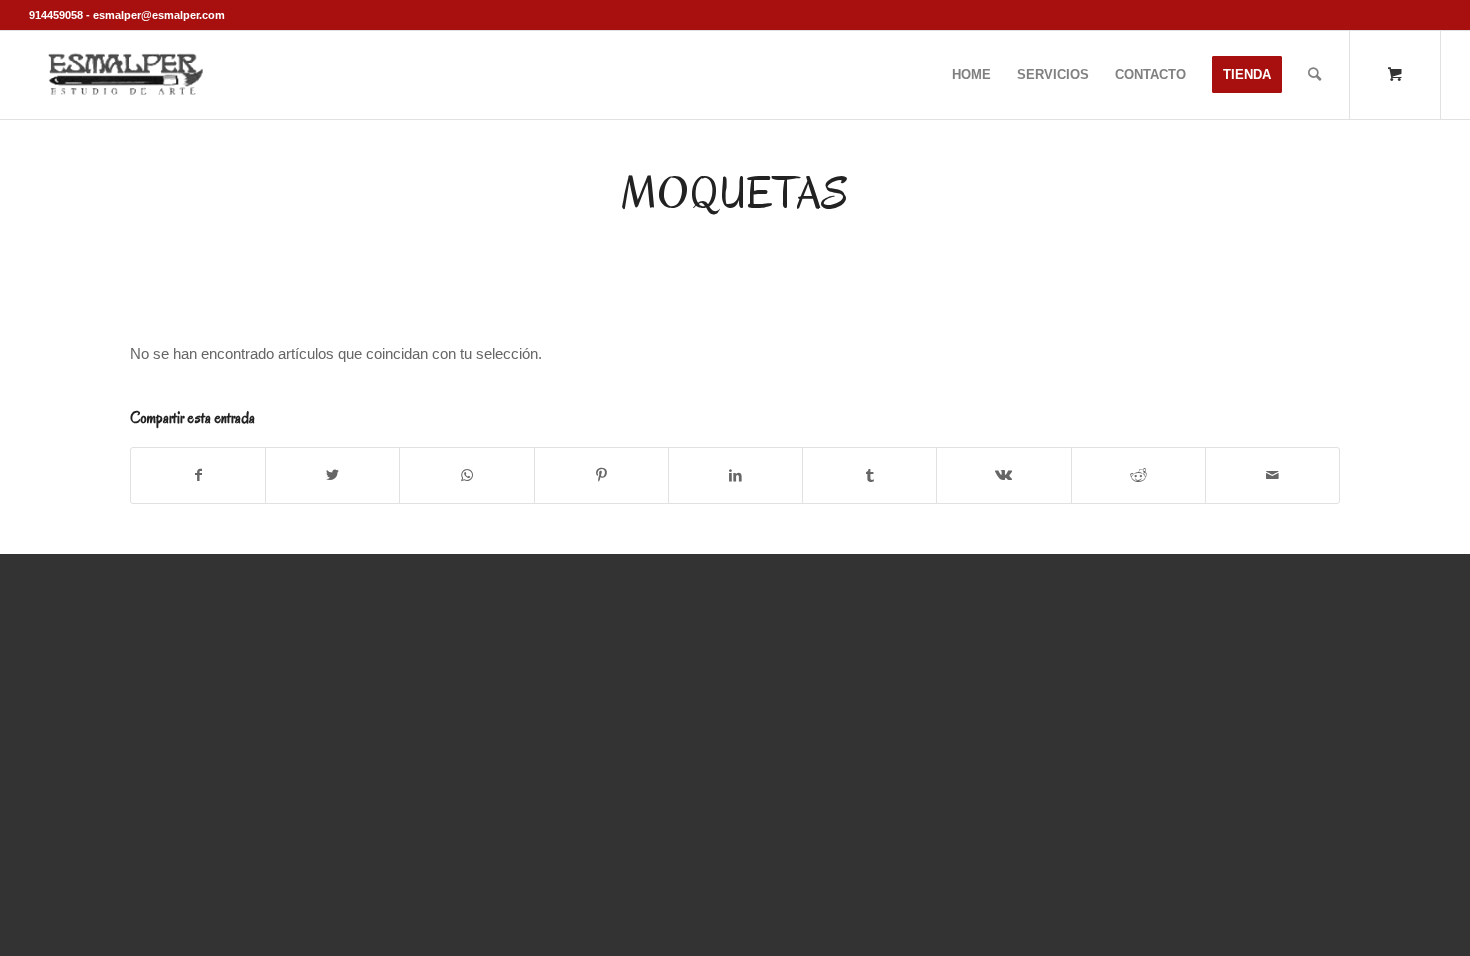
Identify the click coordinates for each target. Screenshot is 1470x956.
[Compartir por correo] (1272, 475)
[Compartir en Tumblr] (869, 475)
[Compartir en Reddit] (1138, 475)
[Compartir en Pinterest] (601, 475)
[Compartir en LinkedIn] (735, 475)
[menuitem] (971, 75)
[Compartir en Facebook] (198, 475)
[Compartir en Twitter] (332, 475)
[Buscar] (1314, 75)
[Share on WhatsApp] (466, 475)
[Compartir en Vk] (1003, 475)
